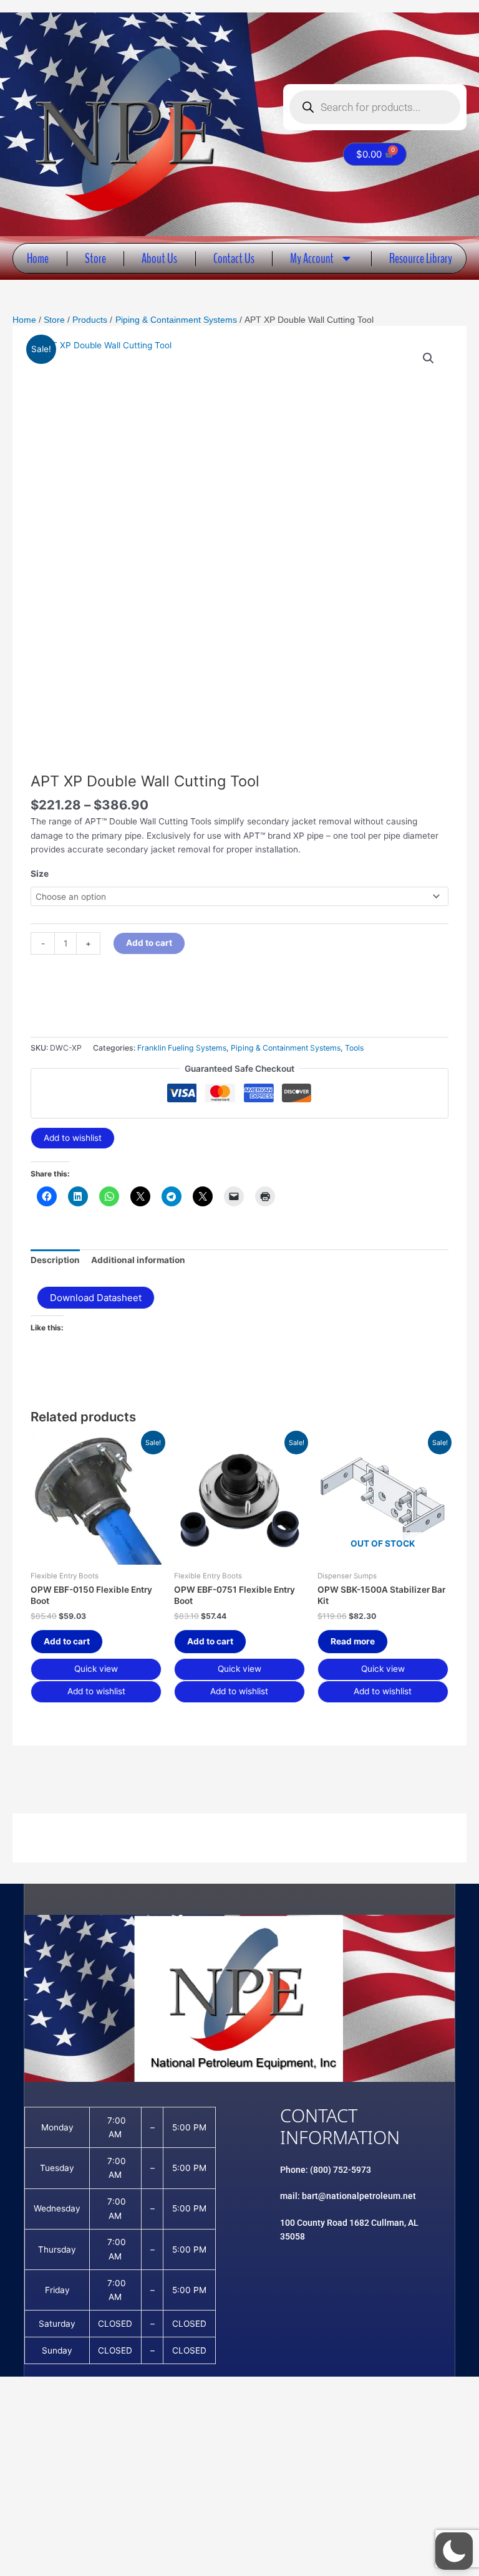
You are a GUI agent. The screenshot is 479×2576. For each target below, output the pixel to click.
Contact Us (234, 258)
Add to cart (149, 943)
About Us (159, 258)
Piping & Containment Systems (286, 1048)
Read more (353, 1641)
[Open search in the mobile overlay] (375, 107)
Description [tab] (55, 1260)
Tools (354, 1048)
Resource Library (421, 258)
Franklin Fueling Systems (182, 1048)
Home (38, 258)
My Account (312, 258)
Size (40, 874)
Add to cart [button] (67, 1641)
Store (95, 258)
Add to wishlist (73, 1138)
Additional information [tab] (138, 1260)
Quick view (96, 1669)
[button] (428, 358)
